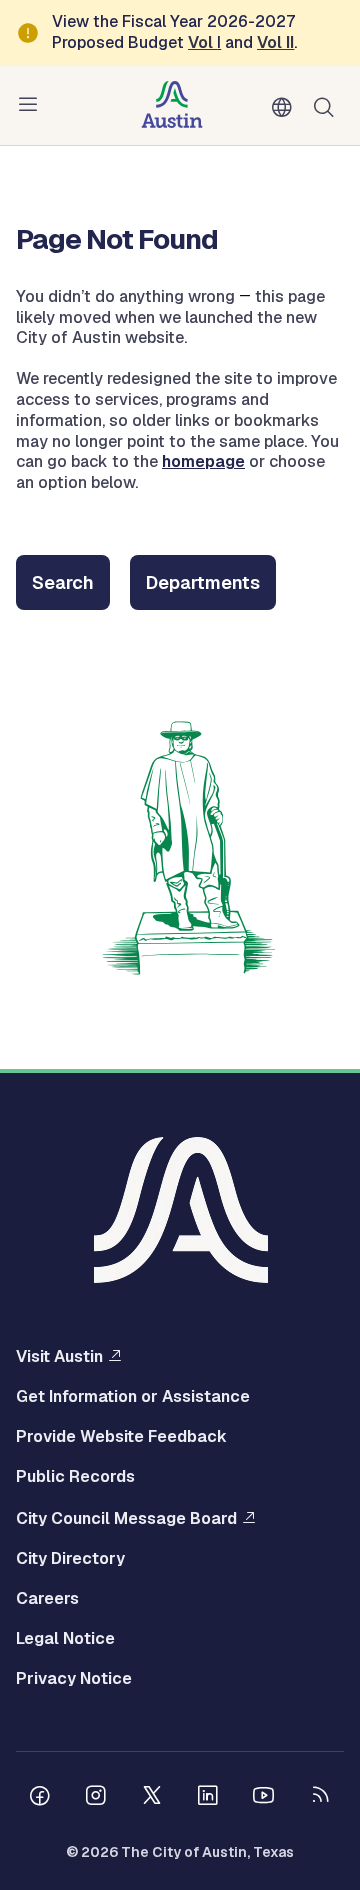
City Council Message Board (126, 1518)
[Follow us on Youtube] (264, 1798)
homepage (203, 461)
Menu (32, 105)
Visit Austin (59, 1356)
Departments (203, 582)
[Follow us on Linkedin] (208, 1798)
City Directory (70, 1559)
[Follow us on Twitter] (152, 1798)
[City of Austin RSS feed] (320, 1798)
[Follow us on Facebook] (40, 1798)
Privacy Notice (74, 1679)
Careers (47, 1599)
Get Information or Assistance (133, 1397)
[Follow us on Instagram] (96, 1798)
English (286, 108)
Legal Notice (65, 1639)
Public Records (75, 1477)
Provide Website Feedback (121, 1437)
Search (328, 105)
